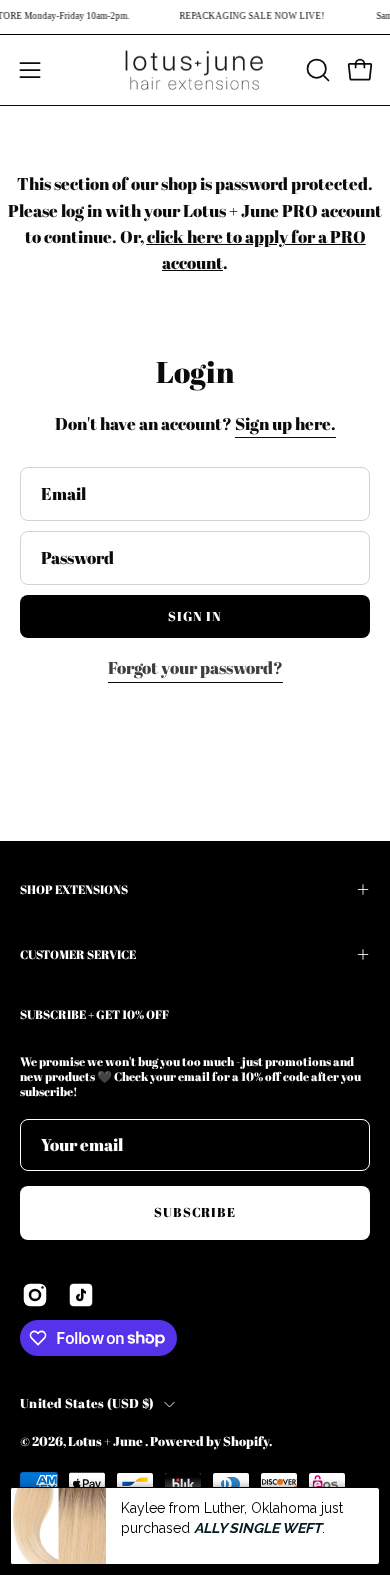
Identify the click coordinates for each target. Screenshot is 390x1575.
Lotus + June (106, 1441)
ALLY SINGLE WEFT (258, 1528)
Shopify (246, 1441)
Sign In (195, 616)
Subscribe (195, 1212)
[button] (316, 70)
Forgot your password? (195, 667)
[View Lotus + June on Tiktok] (81, 1295)
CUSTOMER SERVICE (78, 954)
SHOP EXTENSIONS (74, 889)
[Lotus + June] (195, 70)
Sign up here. (285, 423)
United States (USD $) (87, 1403)
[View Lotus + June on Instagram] (35, 1295)
